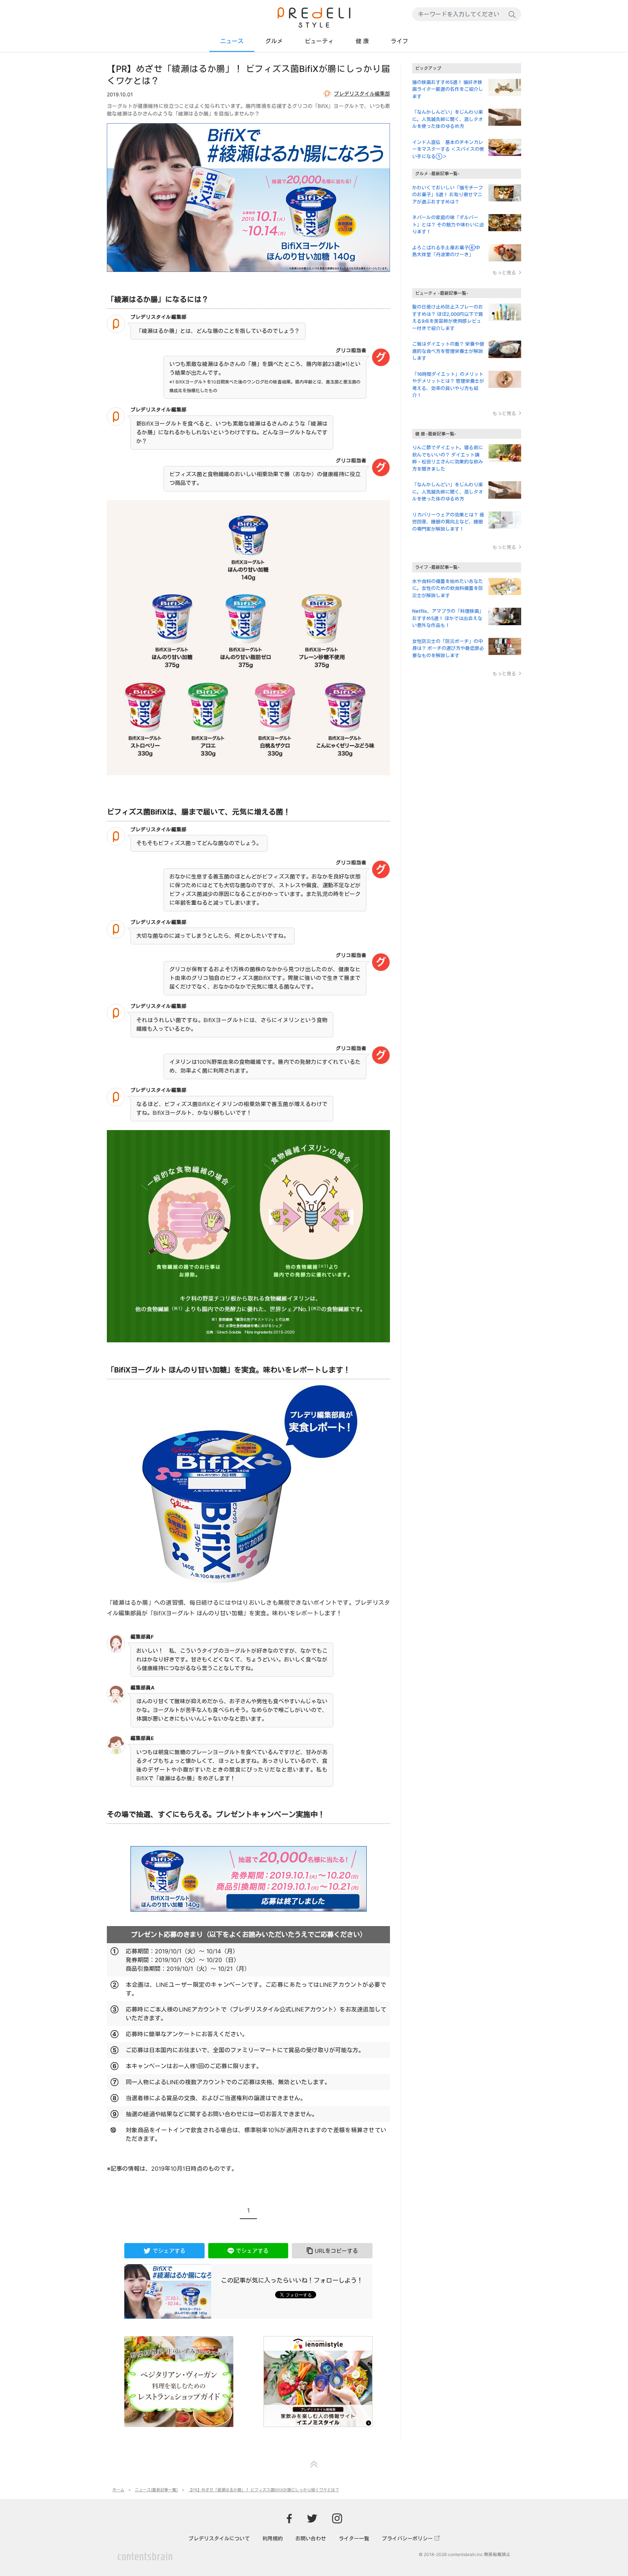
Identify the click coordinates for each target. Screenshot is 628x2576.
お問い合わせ (311, 2538)
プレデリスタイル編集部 (362, 94)
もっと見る (504, 273)
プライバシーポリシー (407, 2538)
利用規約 (273, 2538)
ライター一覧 (354, 2538)
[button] (332, 2251)
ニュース (232, 41)
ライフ (399, 41)
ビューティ (319, 41)
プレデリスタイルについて (219, 2538)
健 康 (362, 41)
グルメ (274, 41)
